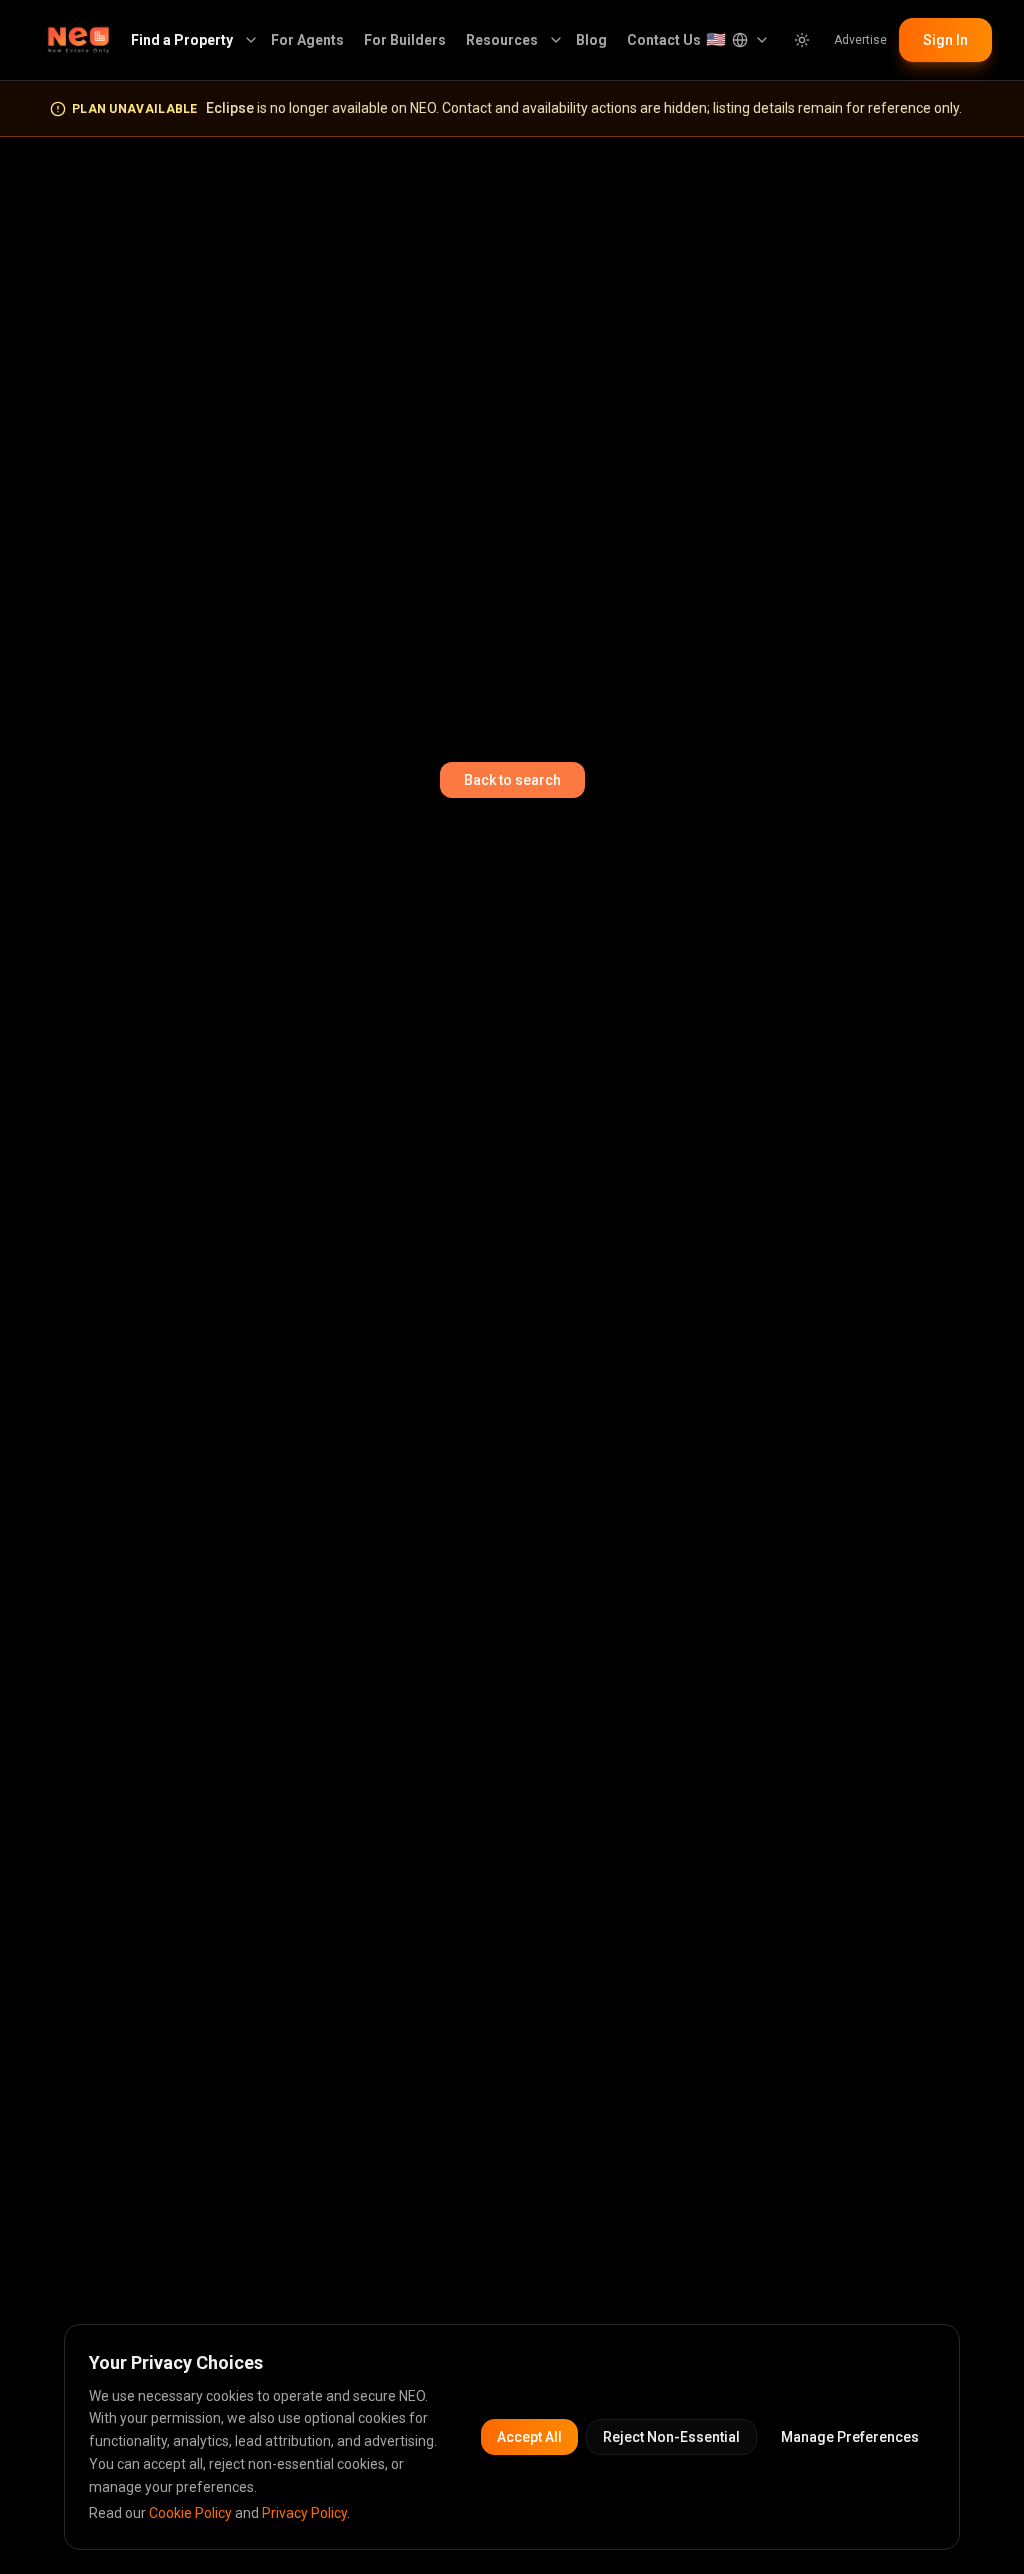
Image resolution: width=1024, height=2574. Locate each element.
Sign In (945, 40)
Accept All (529, 2437)
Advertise (860, 40)
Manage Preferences (850, 2437)
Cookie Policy (190, 2513)
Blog (591, 40)
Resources (502, 40)
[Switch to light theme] (802, 40)
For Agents (307, 40)
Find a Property (182, 40)
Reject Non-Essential (671, 2437)
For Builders (405, 40)
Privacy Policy (304, 2513)
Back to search (512, 780)
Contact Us (664, 40)
